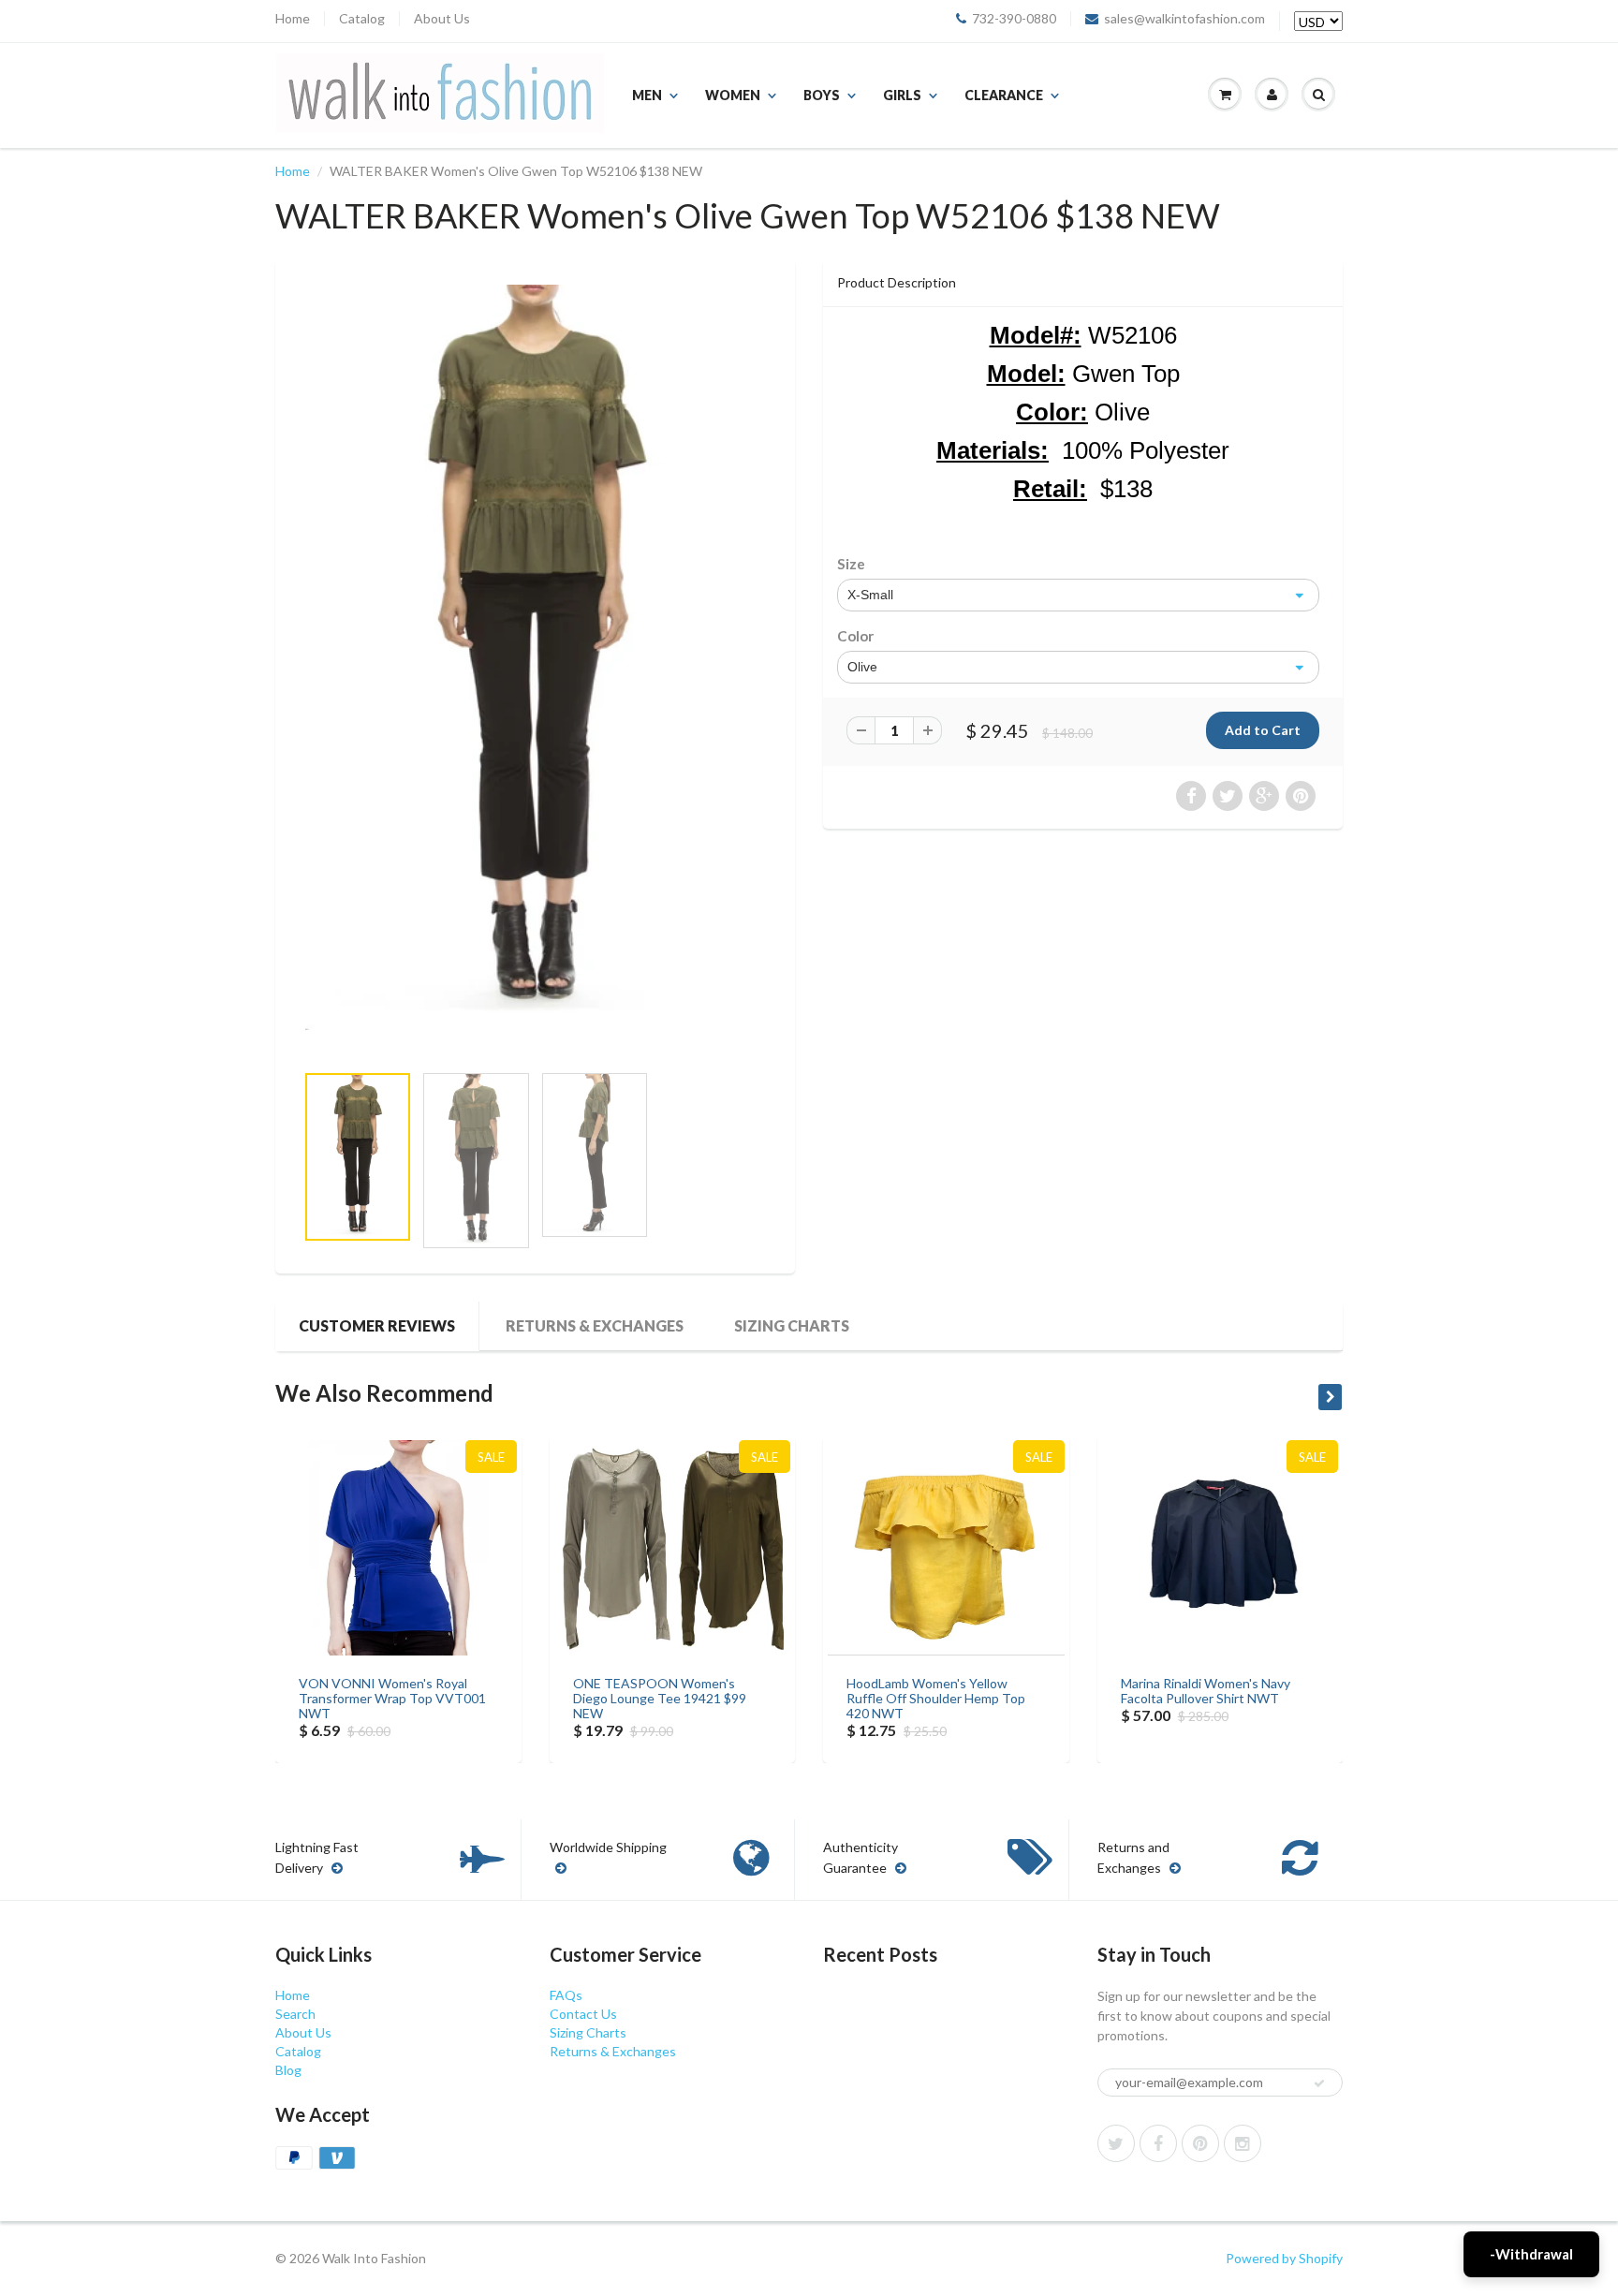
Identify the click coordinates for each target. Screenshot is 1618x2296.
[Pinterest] (1200, 2143)
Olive (862, 667)
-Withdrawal (1531, 2254)
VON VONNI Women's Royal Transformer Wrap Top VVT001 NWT (392, 1698)
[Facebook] (1158, 2143)
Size (851, 564)
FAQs (566, 1995)
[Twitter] (1116, 2143)
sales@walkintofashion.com (1184, 19)
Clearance (1004, 95)
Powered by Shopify (1284, 2258)
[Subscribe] (1319, 2083)
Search (295, 2014)
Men (647, 95)
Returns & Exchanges (595, 1325)
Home (293, 19)
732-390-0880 (1014, 19)
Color (855, 636)
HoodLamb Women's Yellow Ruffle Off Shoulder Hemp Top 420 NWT (936, 1698)
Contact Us (583, 2014)
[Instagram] (1243, 2143)
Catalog (362, 19)
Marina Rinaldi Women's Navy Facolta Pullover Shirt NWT (1206, 1691)
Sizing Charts (792, 1325)
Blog (288, 2070)
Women (733, 95)
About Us (442, 19)
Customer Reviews (377, 1325)
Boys (822, 95)
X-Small (870, 595)
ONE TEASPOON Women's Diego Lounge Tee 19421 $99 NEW (660, 1698)
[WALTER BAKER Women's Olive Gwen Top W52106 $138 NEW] (535, 657)
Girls (902, 95)
